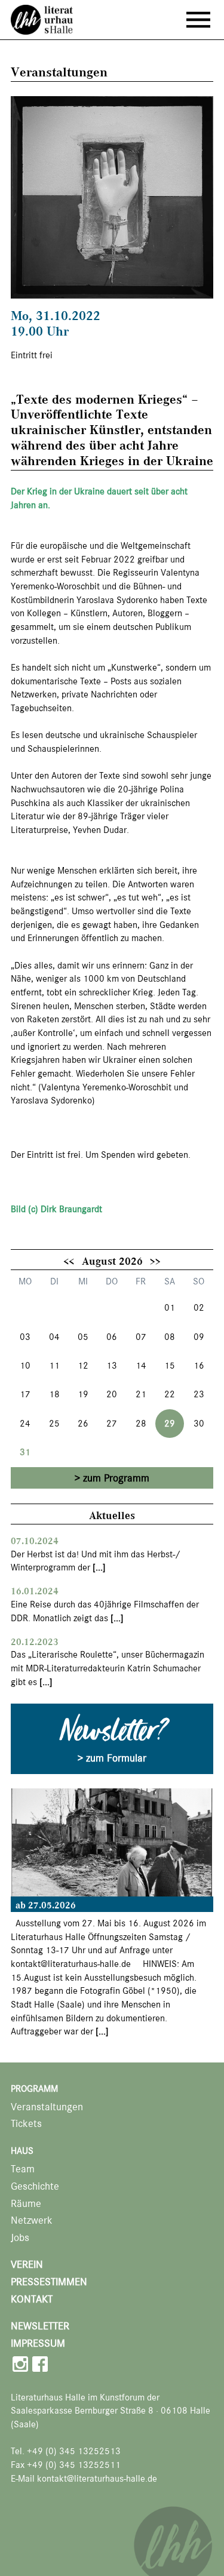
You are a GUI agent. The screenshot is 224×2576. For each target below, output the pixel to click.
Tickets (26, 2124)
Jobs (20, 2238)
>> (155, 1261)
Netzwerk (32, 2220)
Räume (26, 2204)
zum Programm (116, 1478)
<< (69, 1261)
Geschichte (35, 2186)
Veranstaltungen (47, 2107)
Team (23, 2169)
